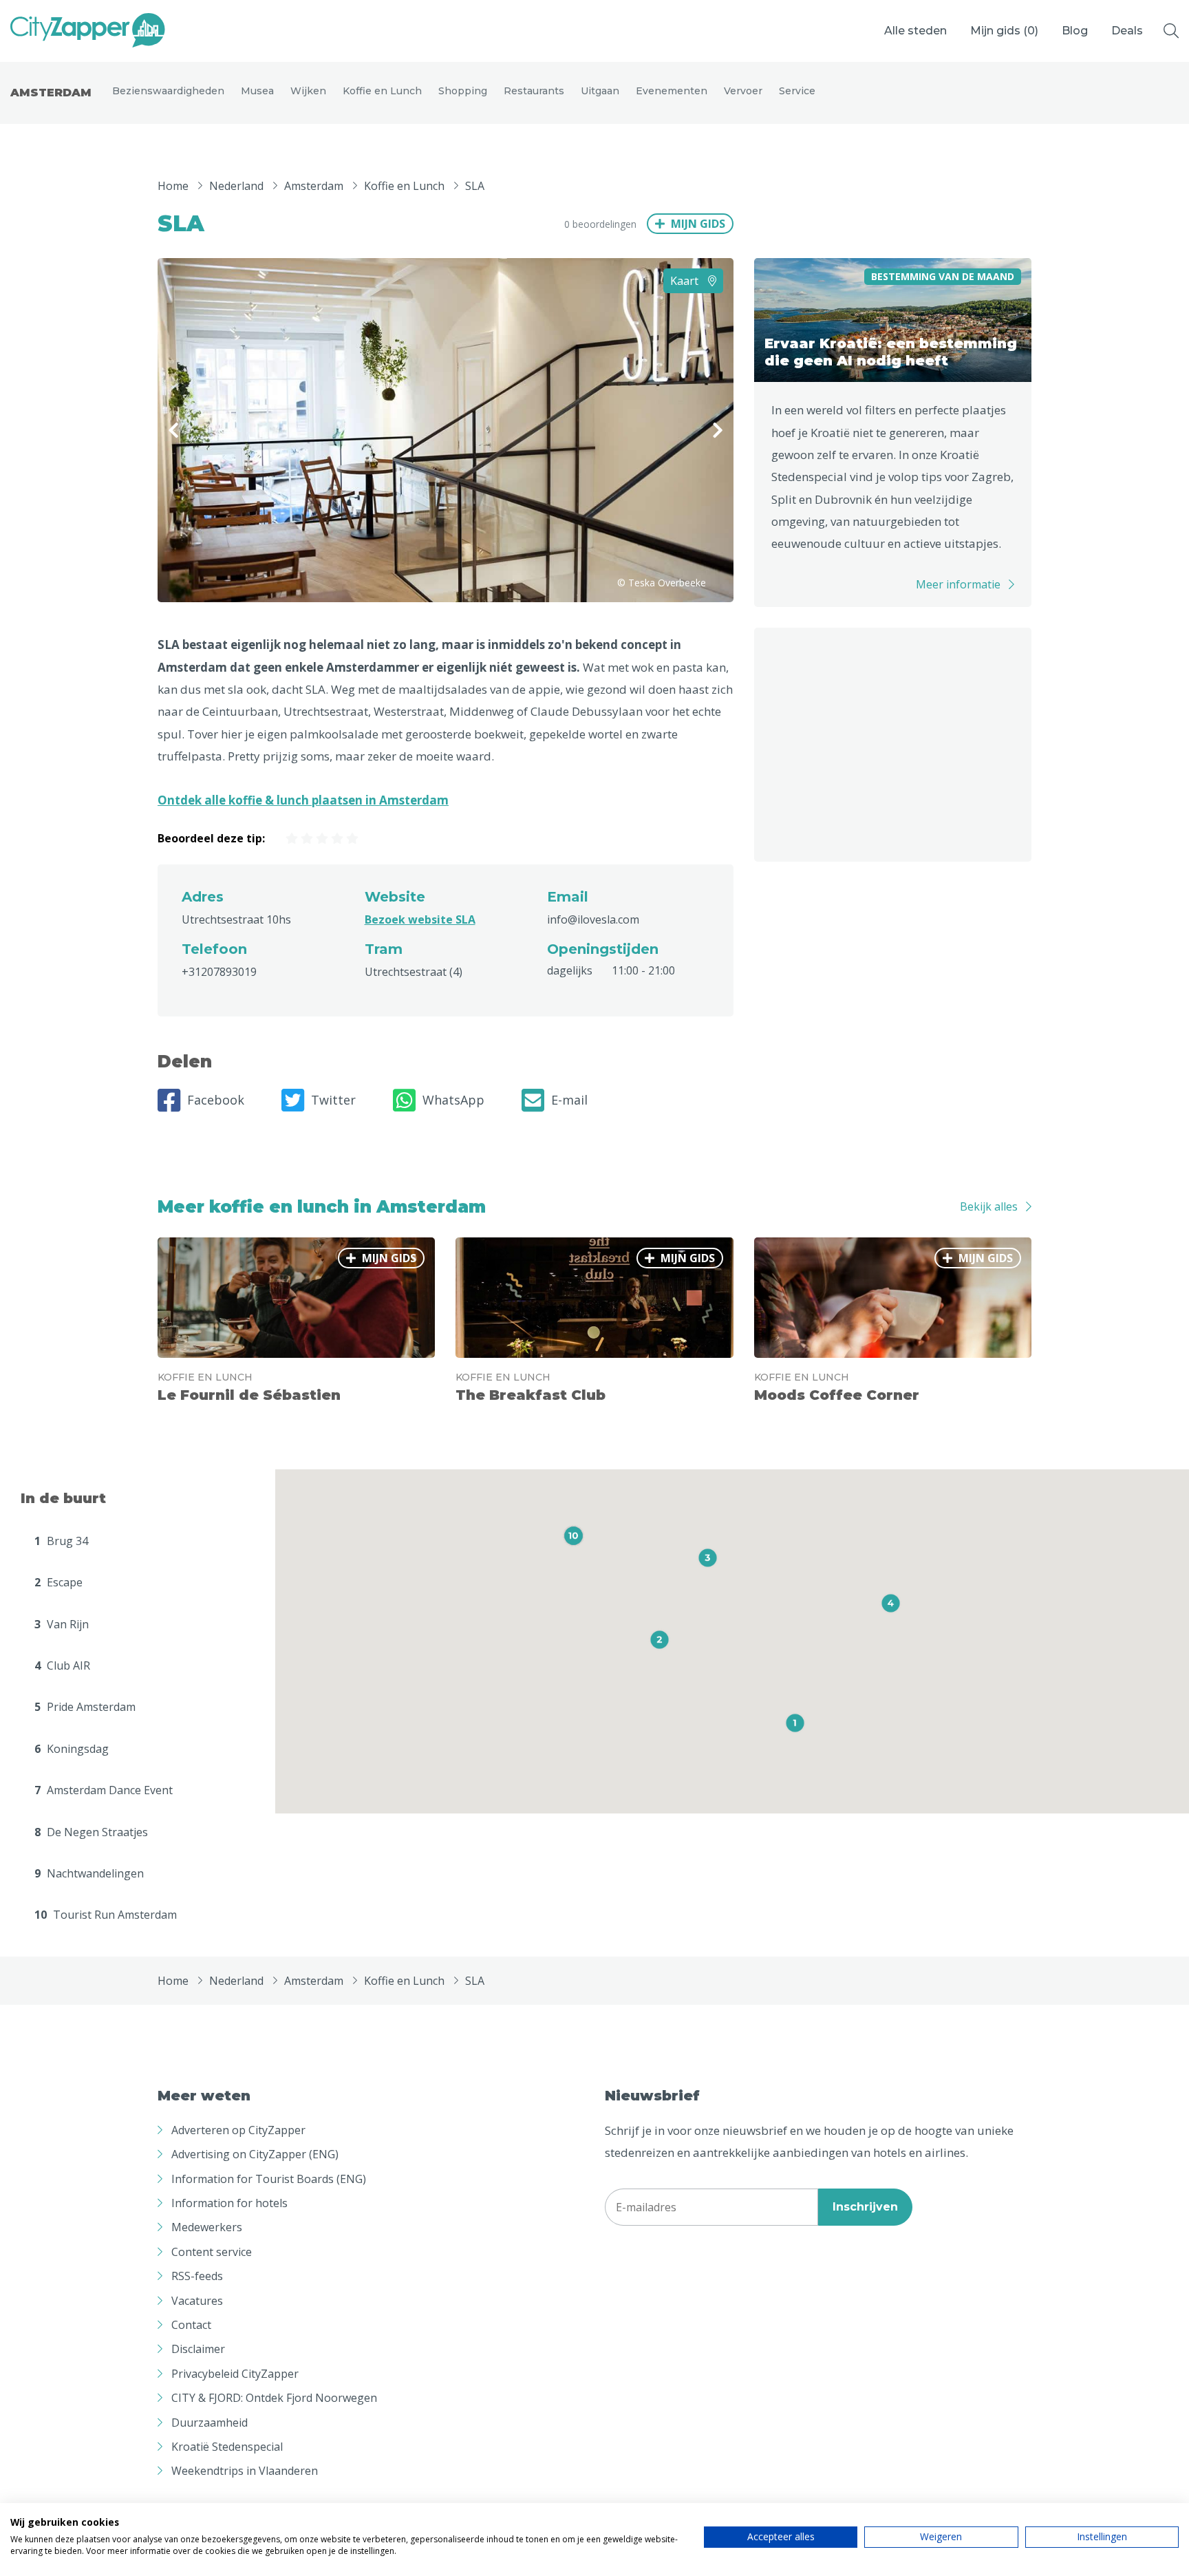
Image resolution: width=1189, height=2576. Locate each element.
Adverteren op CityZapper (238, 2130)
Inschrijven (865, 2207)
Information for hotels (229, 2203)
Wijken (308, 91)
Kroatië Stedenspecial (227, 2447)
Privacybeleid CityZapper (235, 2374)
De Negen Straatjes (91, 1832)
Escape (58, 1582)
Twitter (333, 1100)
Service (797, 91)
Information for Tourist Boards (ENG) (269, 2179)
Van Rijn (62, 1624)
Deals (1127, 31)
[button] (795, 1723)
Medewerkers (207, 2227)
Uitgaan (600, 91)
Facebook (216, 1100)
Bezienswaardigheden (168, 91)
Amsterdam (51, 93)
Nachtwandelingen (89, 1873)
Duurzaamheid (210, 2423)
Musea (257, 91)
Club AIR (62, 1665)
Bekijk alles (989, 1206)
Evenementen (672, 91)
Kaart (686, 281)
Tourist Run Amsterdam (106, 1915)
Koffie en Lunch (382, 91)
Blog (1075, 31)
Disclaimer (198, 2349)
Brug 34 (61, 1541)
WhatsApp (453, 1100)
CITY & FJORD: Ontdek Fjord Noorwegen (274, 2398)
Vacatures (197, 2301)
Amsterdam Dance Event (104, 1790)
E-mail (569, 1100)
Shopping (463, 91)
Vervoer (743, 91)
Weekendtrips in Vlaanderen (245, 2471)
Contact (191, 2325)
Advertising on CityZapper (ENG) (255, 2154)
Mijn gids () (1004, 31)
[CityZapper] (88, 31)
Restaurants (534, 91)
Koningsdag (72, 1749)
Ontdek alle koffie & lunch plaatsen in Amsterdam (303, 800)
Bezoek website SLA (420, 919)
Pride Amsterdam (85, 1707)
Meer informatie (958, 584)
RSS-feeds (197, 2276)
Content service (212, 2252)
